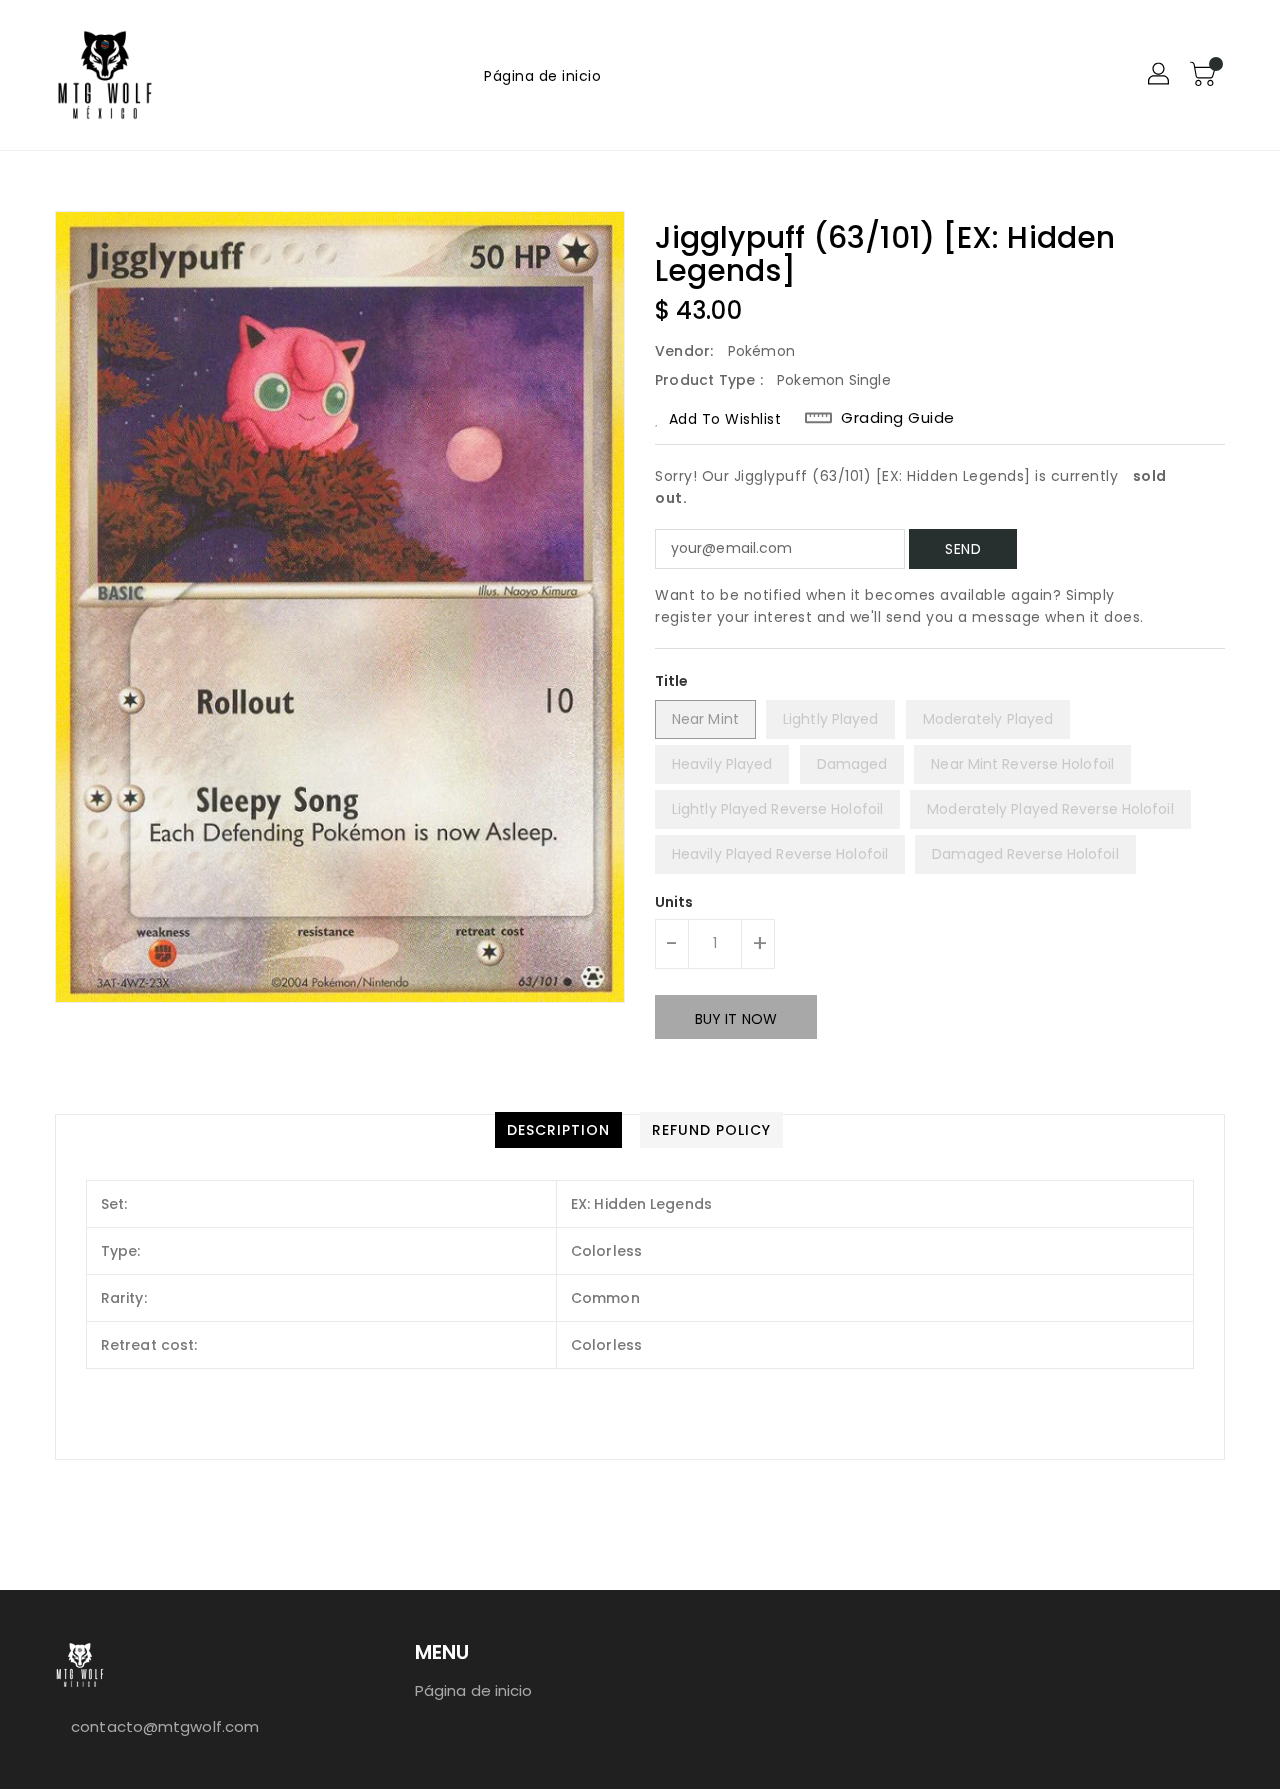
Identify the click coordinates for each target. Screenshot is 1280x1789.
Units (674, 902)
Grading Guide (898, 418)
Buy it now (736, 1019)
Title (672, 681)
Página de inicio (474, 1690)
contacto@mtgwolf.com (165, 1726)
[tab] (558, 1130)
